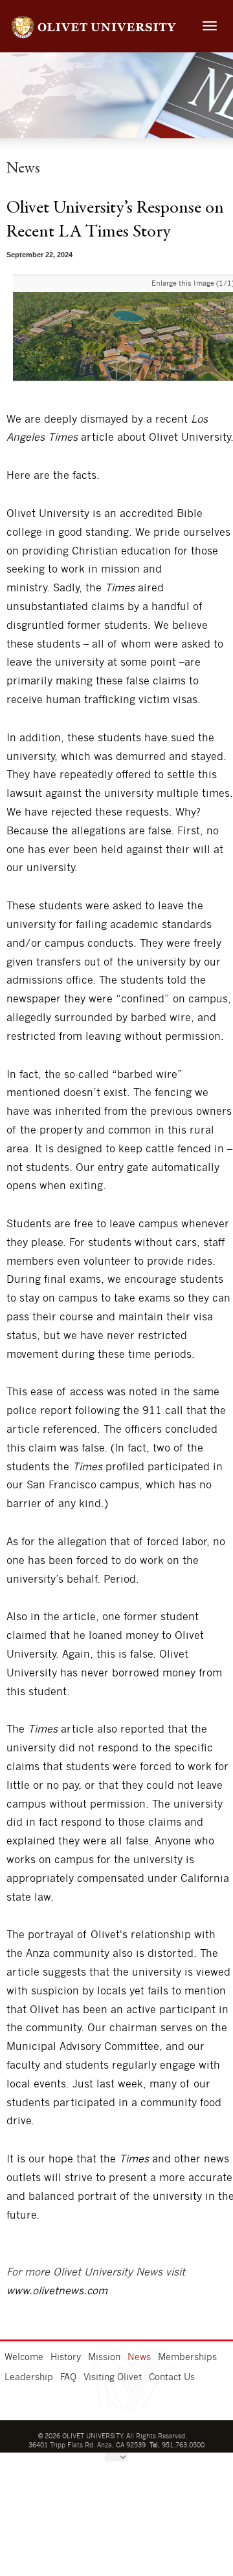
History (66, 2358)
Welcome (24, 2358)
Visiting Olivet (113, 2378)
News (139, 2358)
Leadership (29, 2378)
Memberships (187, 2358)
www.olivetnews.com (57, 2291)
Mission (104, 2358)
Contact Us (172, 2378)
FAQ (68, 2378)
